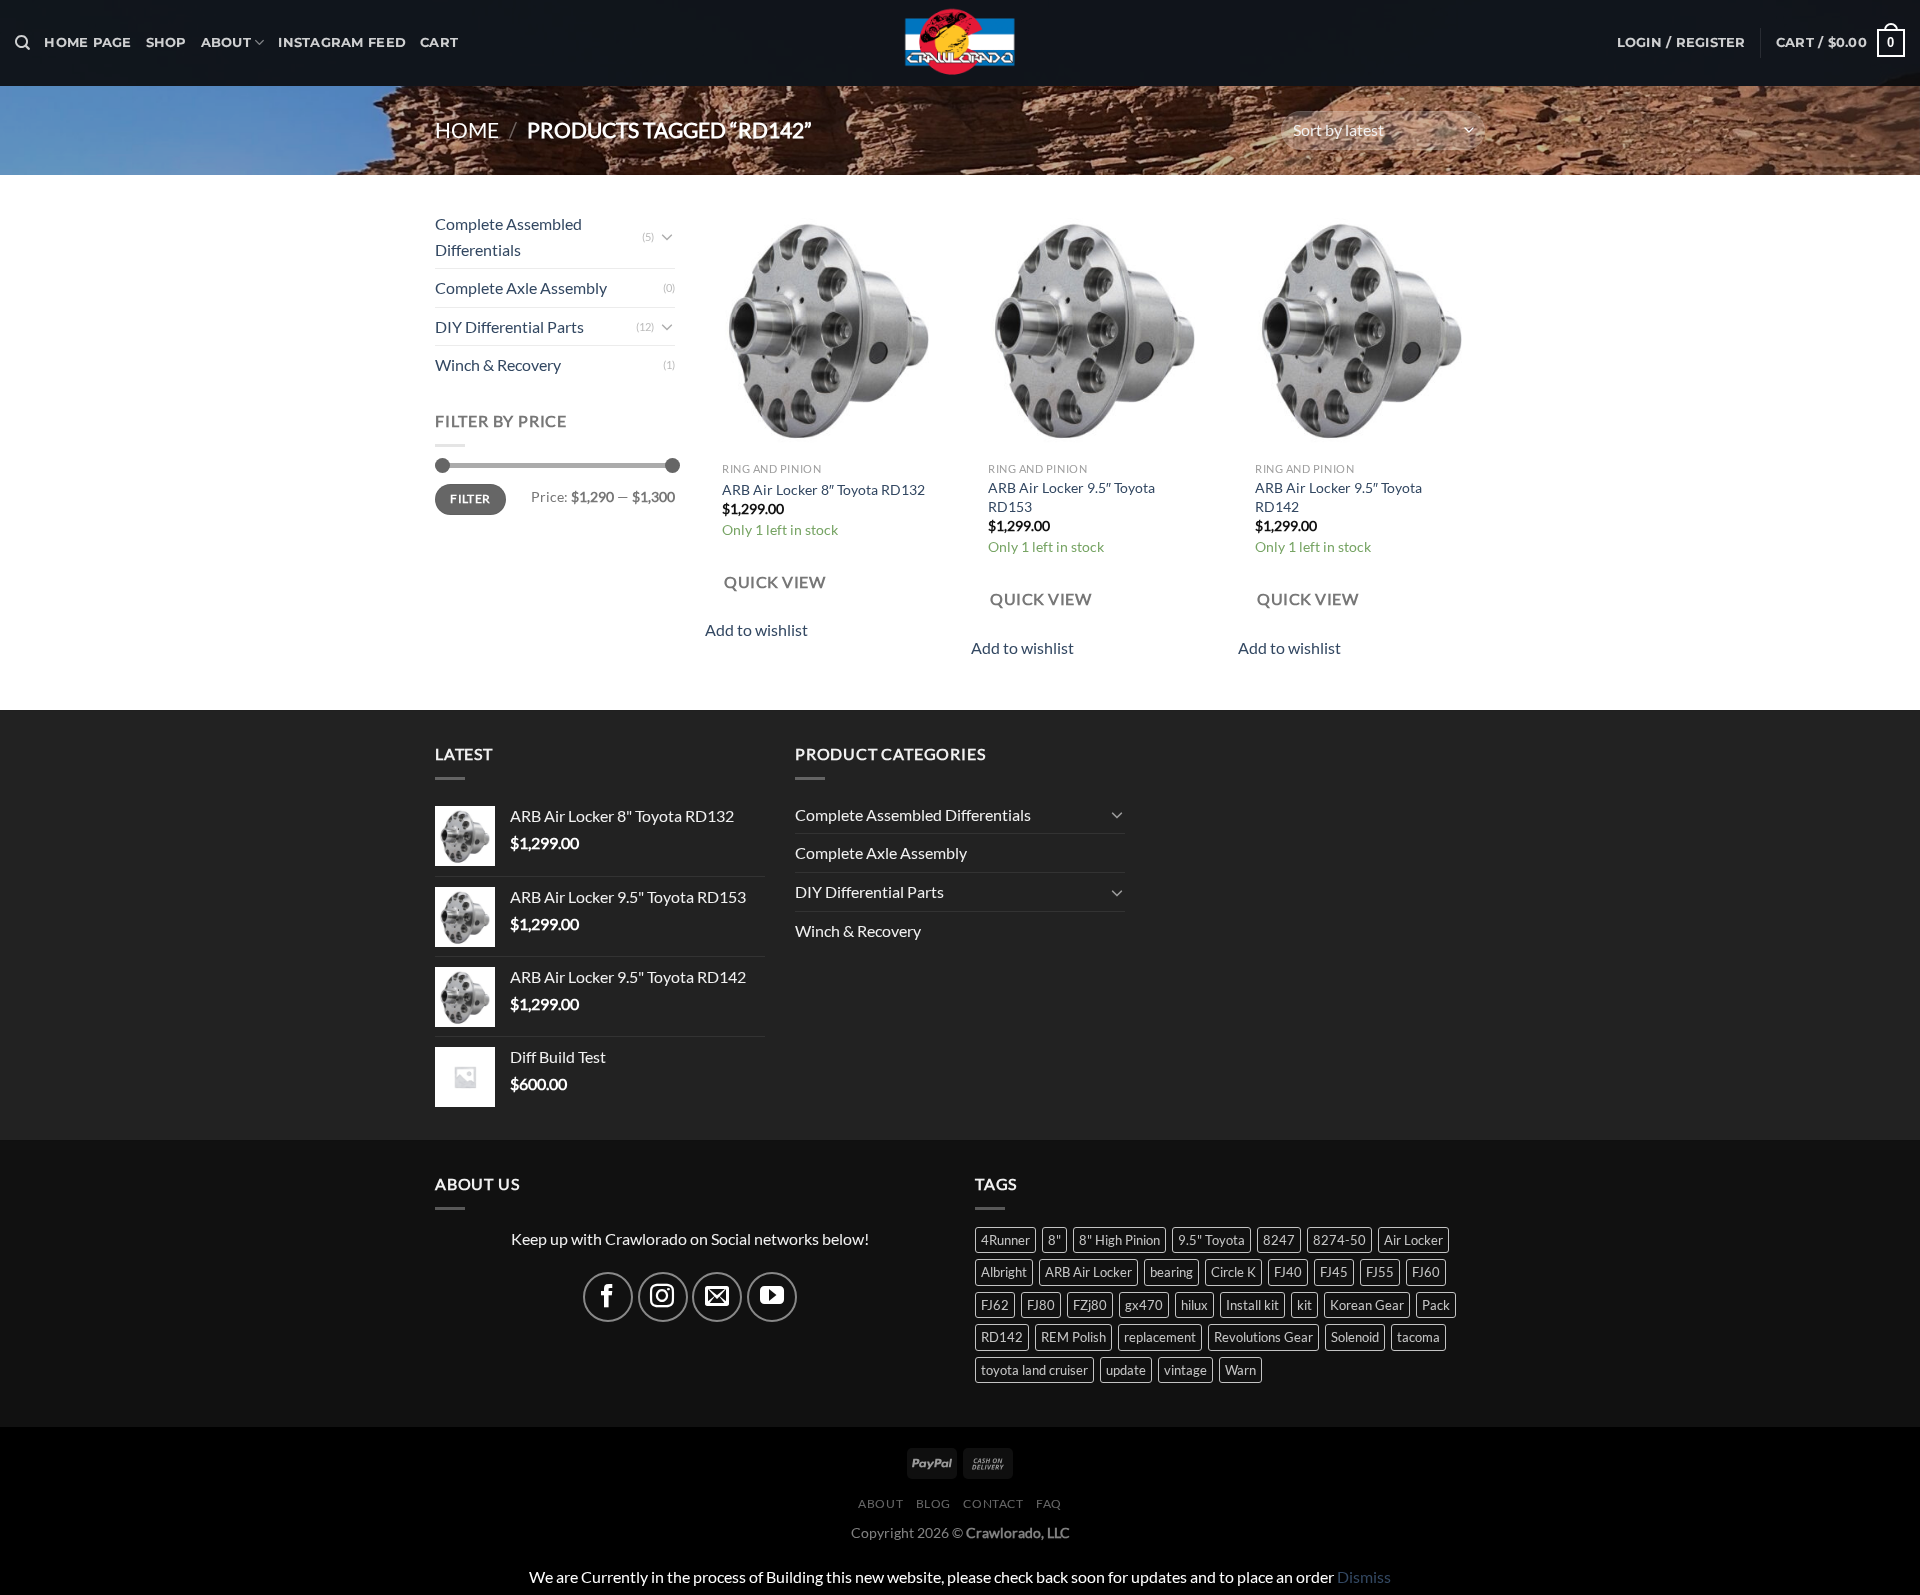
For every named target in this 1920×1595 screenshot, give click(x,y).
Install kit (1252, 1305)
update (1126, 1370)
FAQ (1049, 1503)
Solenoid (1355, 1337)
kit (1304, 1305)
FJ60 (1426, 1272)
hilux (1194, 1305)
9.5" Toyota (1211, 1240)
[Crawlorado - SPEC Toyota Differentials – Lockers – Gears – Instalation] (960, 43)
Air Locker (1413, 1240)
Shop (166, 42)
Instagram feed (342, 42)
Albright (1004, 1272)
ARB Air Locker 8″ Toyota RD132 (823, 489)
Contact (993, 1503)
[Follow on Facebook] (608, 1297)
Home (467, 129)
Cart (439, 42)
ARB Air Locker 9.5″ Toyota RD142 (1338, 497)
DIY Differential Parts (509, 326)
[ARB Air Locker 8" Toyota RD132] (828, 328)
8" (1054, 1240)
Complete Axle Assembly (521, 287)
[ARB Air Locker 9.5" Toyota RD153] (1094, 328)
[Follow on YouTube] (772, 1297)
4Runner (1005, 1240)
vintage (1185, 1370)
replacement (1160, 1337)
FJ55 (1380, 1272)
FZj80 (1090, 1305)
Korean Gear (1367, 1305)
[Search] (22, 43)
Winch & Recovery (498, 364)
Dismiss (1364, 1576)
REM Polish (1073, 1337)
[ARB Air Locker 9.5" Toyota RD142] (1361, 328)
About (226, 42)
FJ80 (1041, 1305)
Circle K (1233, 1272)
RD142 (1002, 1337)
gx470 (1144, 1305)
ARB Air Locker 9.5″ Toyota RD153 (1071, 497)
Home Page (87, 42)
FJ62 (995, 1305)
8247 (1279, 1240)
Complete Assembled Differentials (508, 236)
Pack (1436, 1305)
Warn (1240, 1370)
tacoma (1418, 1337)
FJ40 (1288, 1272)
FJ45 (1334, 1272)
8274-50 (1339, 1240)
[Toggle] (667, 236)
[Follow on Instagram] (663, 1297)
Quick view (774, 582)
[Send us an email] (717, 1297)
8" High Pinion (1119, 1240)
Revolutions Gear (1263, 1337)
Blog (933, 1503)
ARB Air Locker (1088, 1272)
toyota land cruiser (1034, 1370)
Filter (470, 498)
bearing (1171, 1272)
